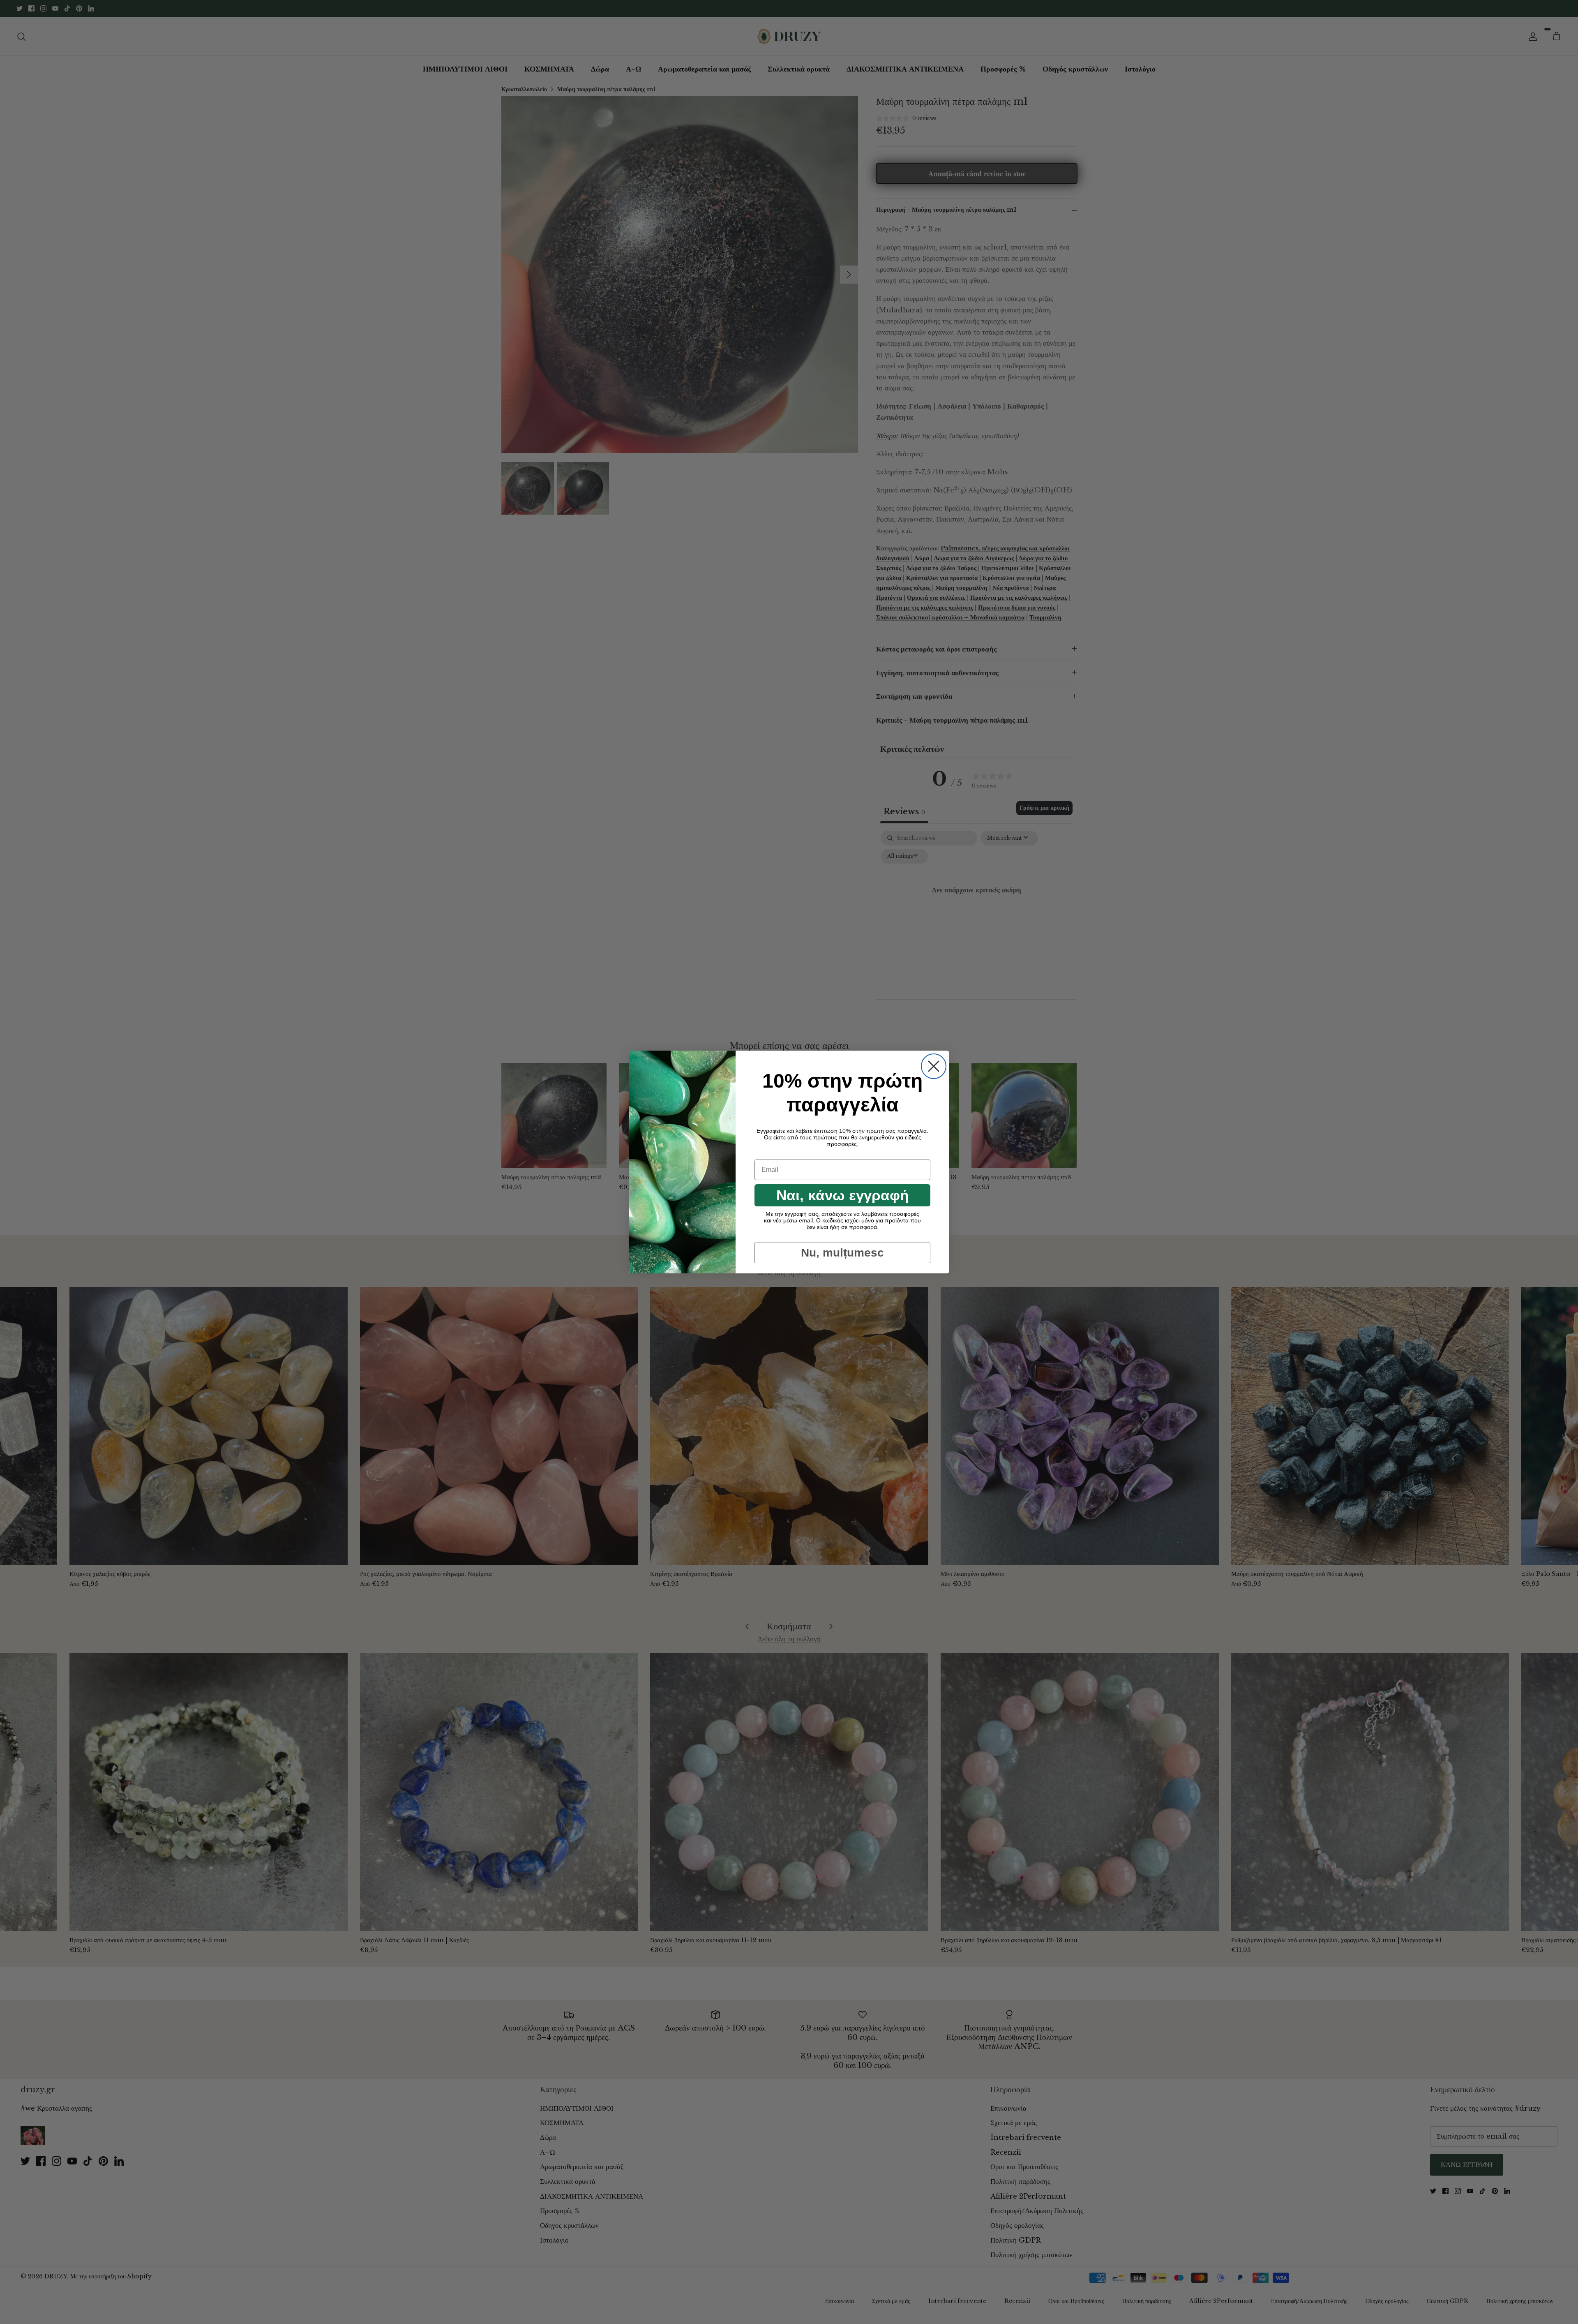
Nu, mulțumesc (842, 1253)
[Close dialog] (934, 1066)
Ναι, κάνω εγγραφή (842, 1195)
